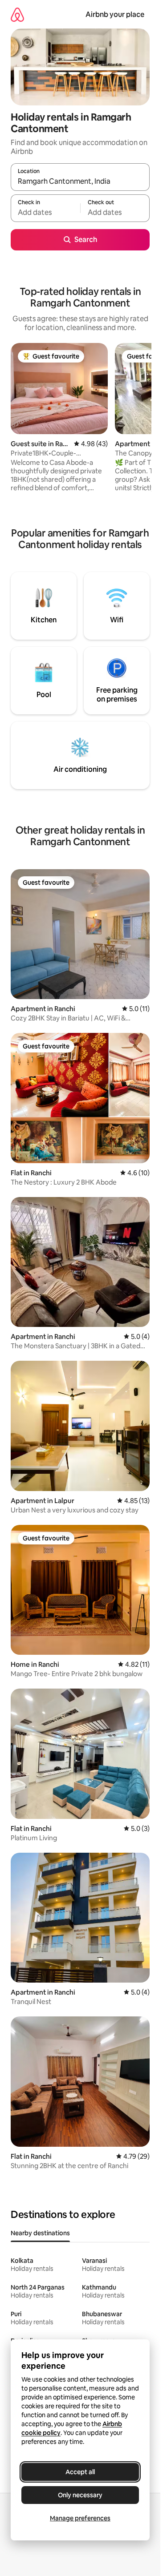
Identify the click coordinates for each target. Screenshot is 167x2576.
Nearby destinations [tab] (40, 2233)
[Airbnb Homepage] (17, 14)
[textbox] (45, 212)
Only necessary (80, 2495)
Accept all (80, 2472)
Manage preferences (80, 2518)
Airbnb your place (115, 14)
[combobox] (80, 181)
